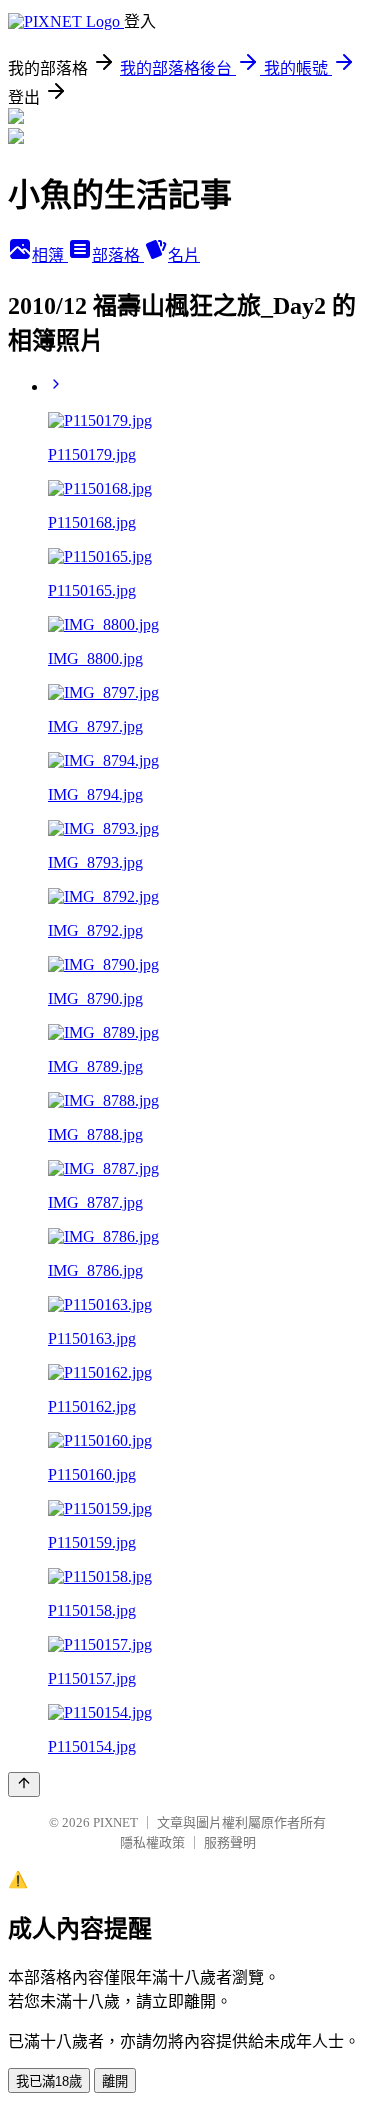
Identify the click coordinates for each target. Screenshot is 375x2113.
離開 (115, 2081)
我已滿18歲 (49, 2081)
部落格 (118, 255)
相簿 (50, 255)
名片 (184, 255)
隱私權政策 (152, 1842)
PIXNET (115, 1822)
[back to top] (24, 1784)
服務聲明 (230, 1842)
